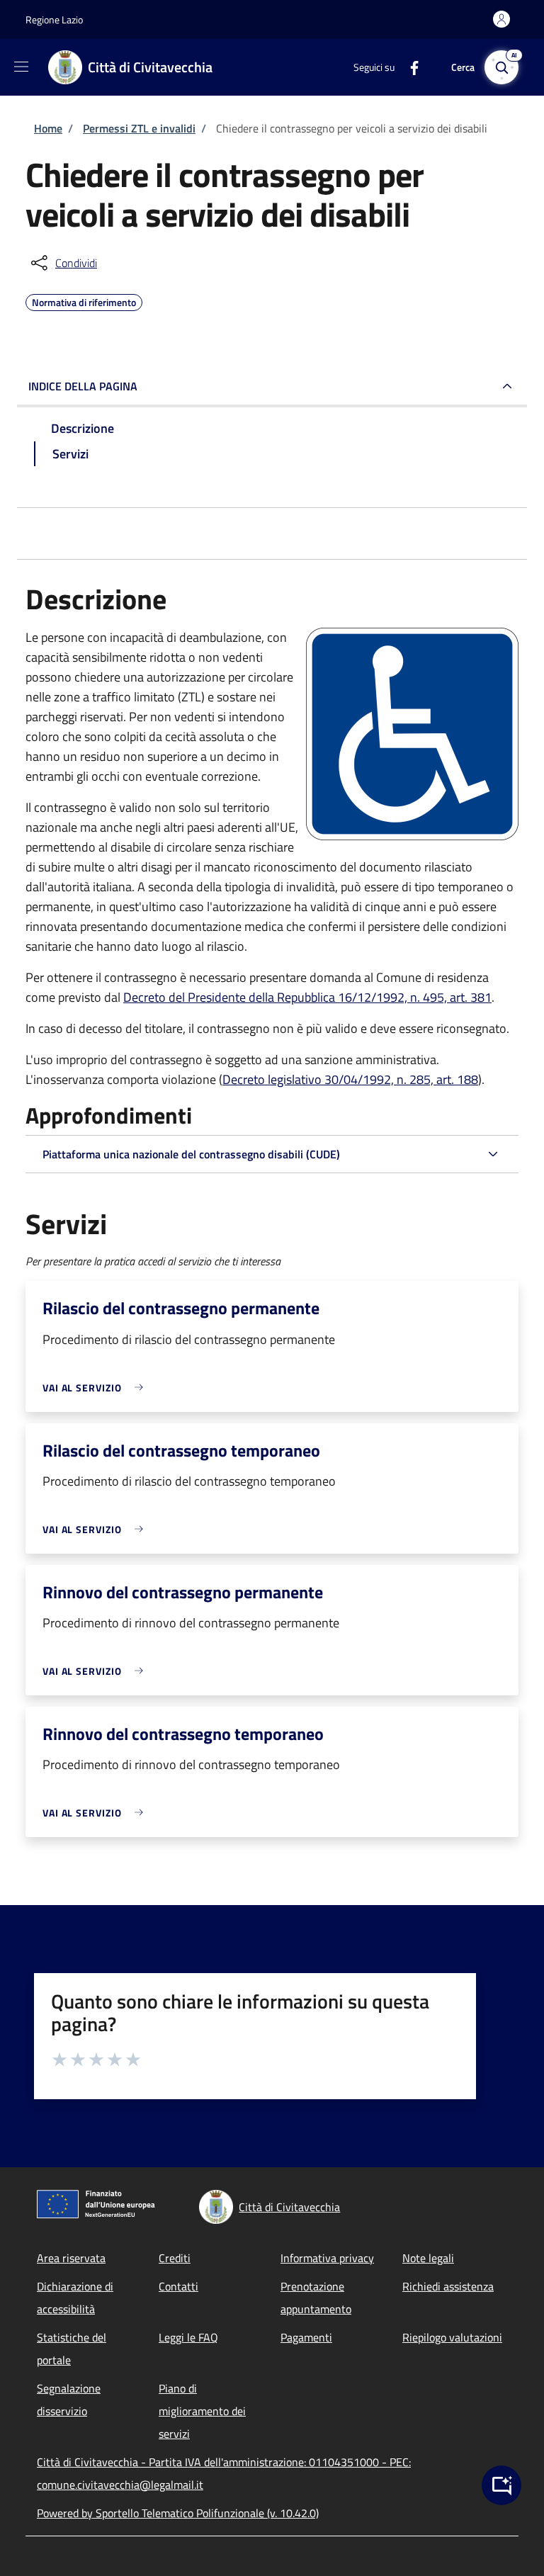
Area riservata (71, 2258)
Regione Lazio (54, 19)
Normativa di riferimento (84, 300)
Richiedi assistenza (448, 2286)
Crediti (175, 2258)
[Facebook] (409, 67)
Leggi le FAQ (188, 2337)
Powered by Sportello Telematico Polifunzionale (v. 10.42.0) (178, 2513)
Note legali (428, 2258)
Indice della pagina (83, 386)
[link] (96, 1388)
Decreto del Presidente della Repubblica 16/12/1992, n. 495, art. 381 (307, 997)
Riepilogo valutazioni (452, 2337)
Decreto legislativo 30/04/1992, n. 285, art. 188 (350, 1079)
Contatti (178, 2286)
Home (48, 128)
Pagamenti (306, 2337)
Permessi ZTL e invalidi (139, 128)
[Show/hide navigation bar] (21, 67)
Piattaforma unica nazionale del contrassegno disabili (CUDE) (191, 1154)
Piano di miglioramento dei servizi (202, 2411)
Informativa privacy (327, 2258)
